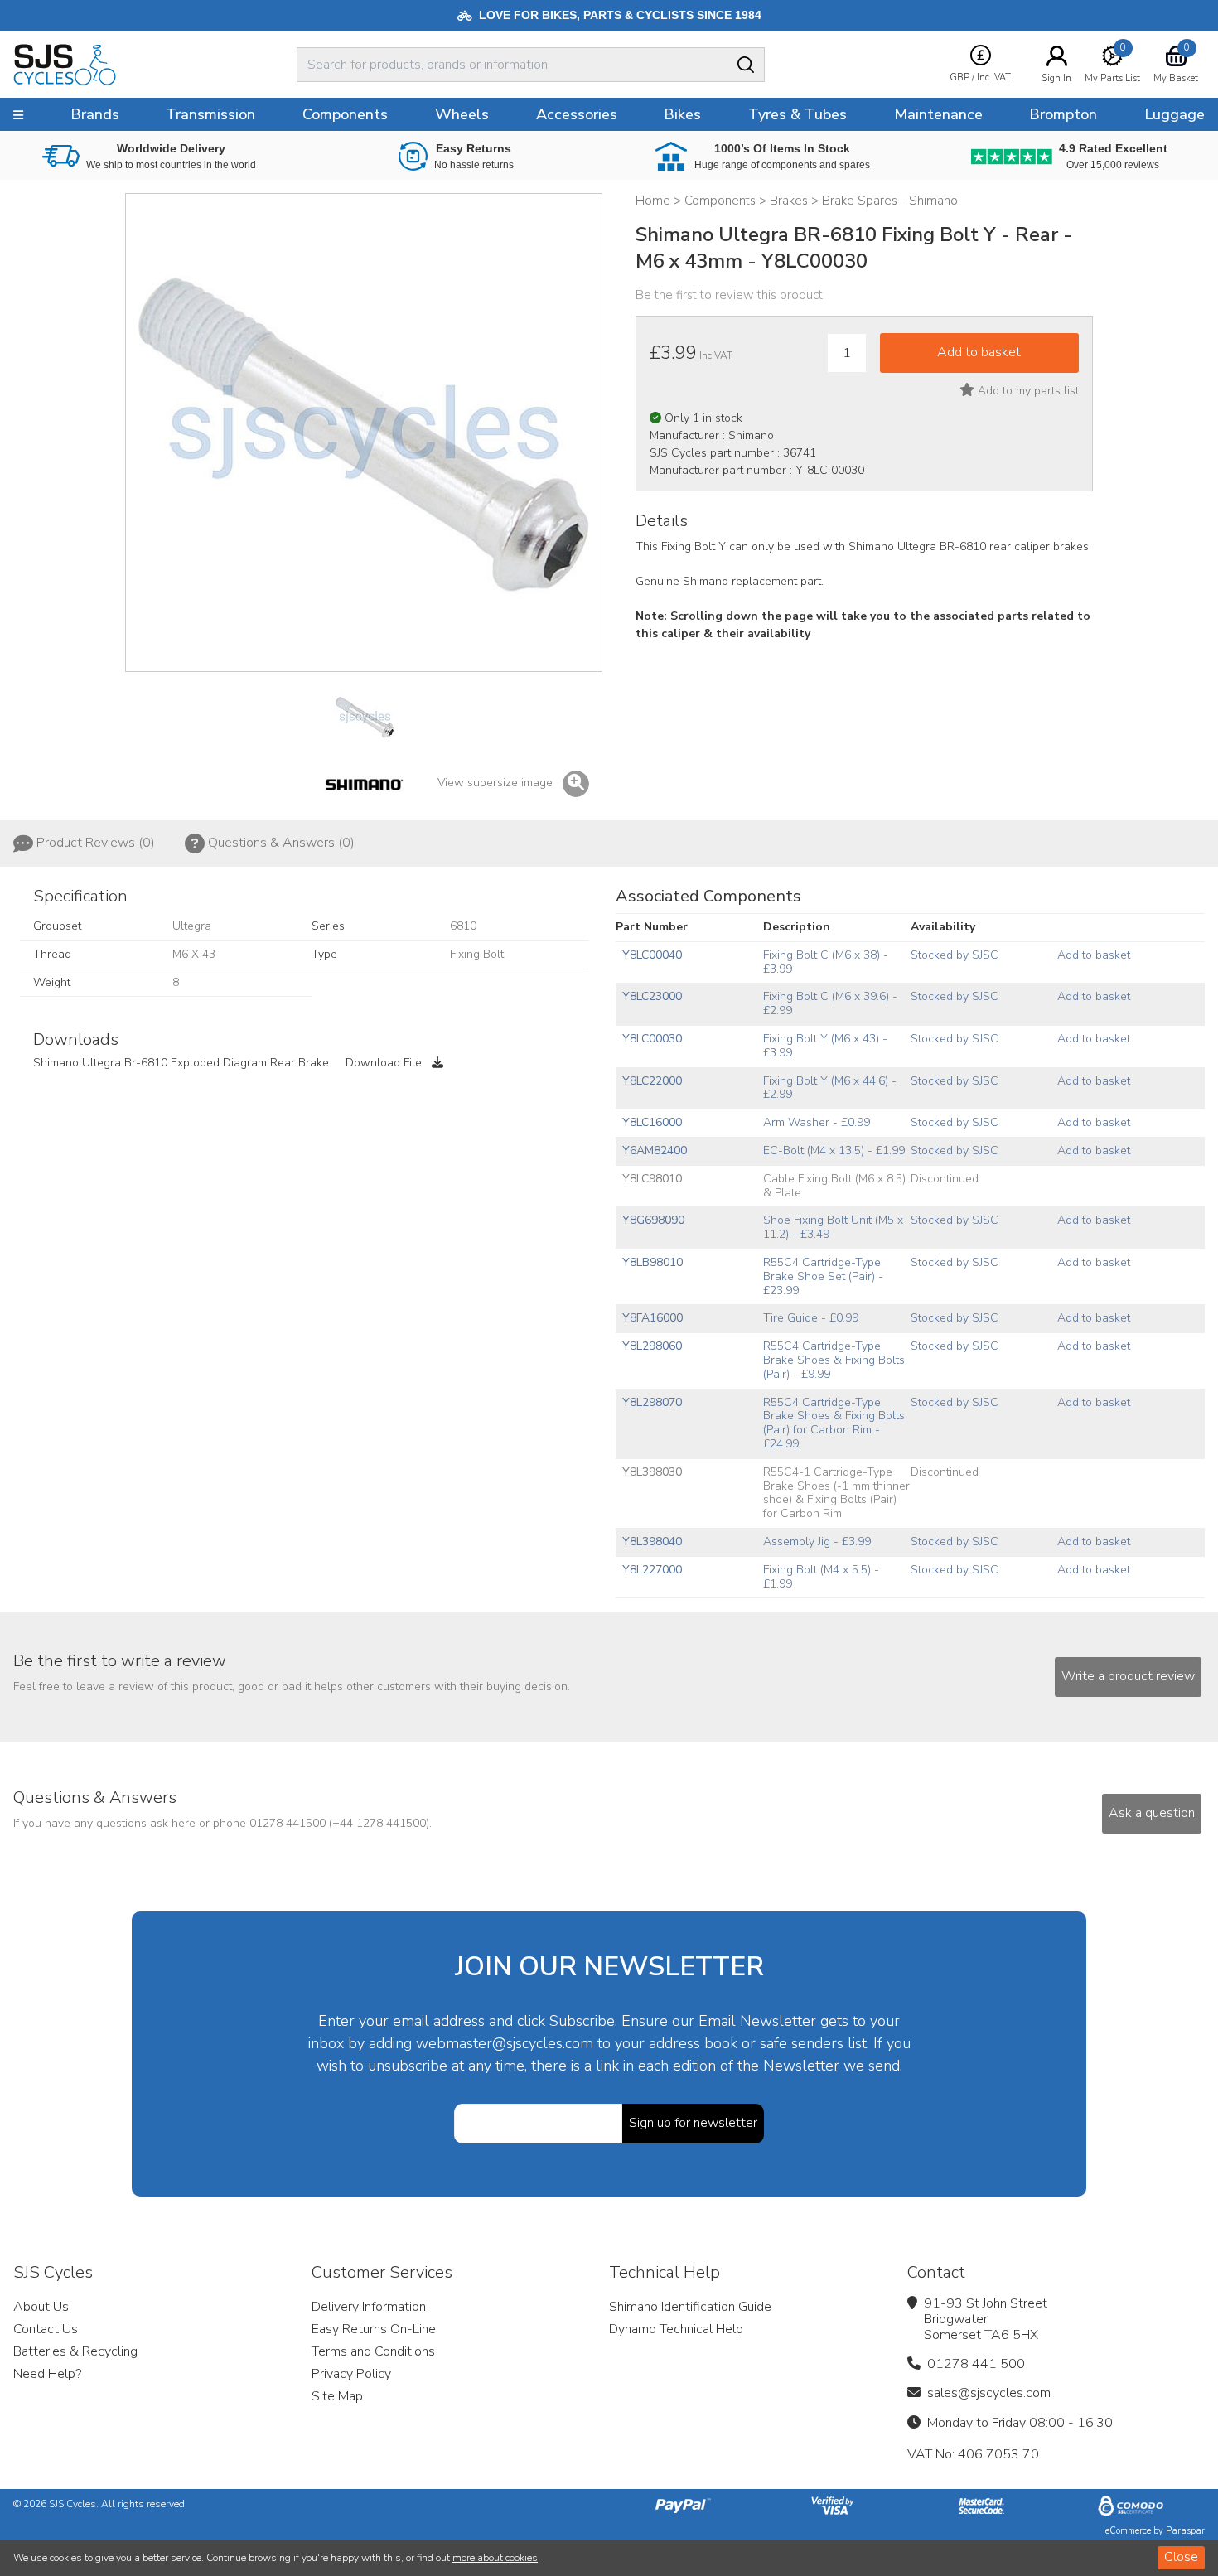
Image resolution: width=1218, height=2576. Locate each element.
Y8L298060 (652, 1346)
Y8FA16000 (652, 1318)
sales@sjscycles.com (989, 2393)
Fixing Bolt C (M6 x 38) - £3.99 (826, 962)
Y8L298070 (652, 1402)
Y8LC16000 (652, 1122)
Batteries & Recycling (75, 2351)
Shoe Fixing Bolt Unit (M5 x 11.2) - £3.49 (833, 1227)
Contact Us (46, 2329)
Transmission (210, 114)
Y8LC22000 (652, 1081)
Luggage (1174, 114)
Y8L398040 (652, 1542)
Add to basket (1094, 955)
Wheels (462, 114)
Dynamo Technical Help (676, 2329)
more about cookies (495, 2558)
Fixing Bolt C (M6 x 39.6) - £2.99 (830, 1003)
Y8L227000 (652, 1570)
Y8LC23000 (652, 996)
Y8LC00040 (652, 955)
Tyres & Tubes (797, 114)
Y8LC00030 (652, 1039)
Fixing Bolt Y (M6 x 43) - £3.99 (825, 1046)
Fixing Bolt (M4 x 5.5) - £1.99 (821, 1577)
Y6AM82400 (655, 1150)
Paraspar (1185, 2531)
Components (345, 114)
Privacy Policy (351, 2374)
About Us (41, 2307)
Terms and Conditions (373, 2351)
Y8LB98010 (652, 1262)
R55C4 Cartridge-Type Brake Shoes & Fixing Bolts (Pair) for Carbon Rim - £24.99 (834, 1423)
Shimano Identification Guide (690, 2307)
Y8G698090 (653, 1220)
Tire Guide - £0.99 (811, 1318)
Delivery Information (369, 2307)
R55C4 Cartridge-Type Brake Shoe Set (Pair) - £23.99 (823, 1276)
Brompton (1063, 114)
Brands (95, 114)
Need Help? (47, 2374)
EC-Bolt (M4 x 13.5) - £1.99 (834, 1150)
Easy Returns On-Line (374, 2329)
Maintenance (938, 114)
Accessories (577, 114)
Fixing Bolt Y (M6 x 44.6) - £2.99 (830, 1088)
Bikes (682, 114)
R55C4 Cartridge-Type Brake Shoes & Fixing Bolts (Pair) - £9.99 (834, 1360)
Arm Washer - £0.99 (817, 1122)
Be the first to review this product (729, 295)
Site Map (337, 2396)
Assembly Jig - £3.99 (817, 1542)
